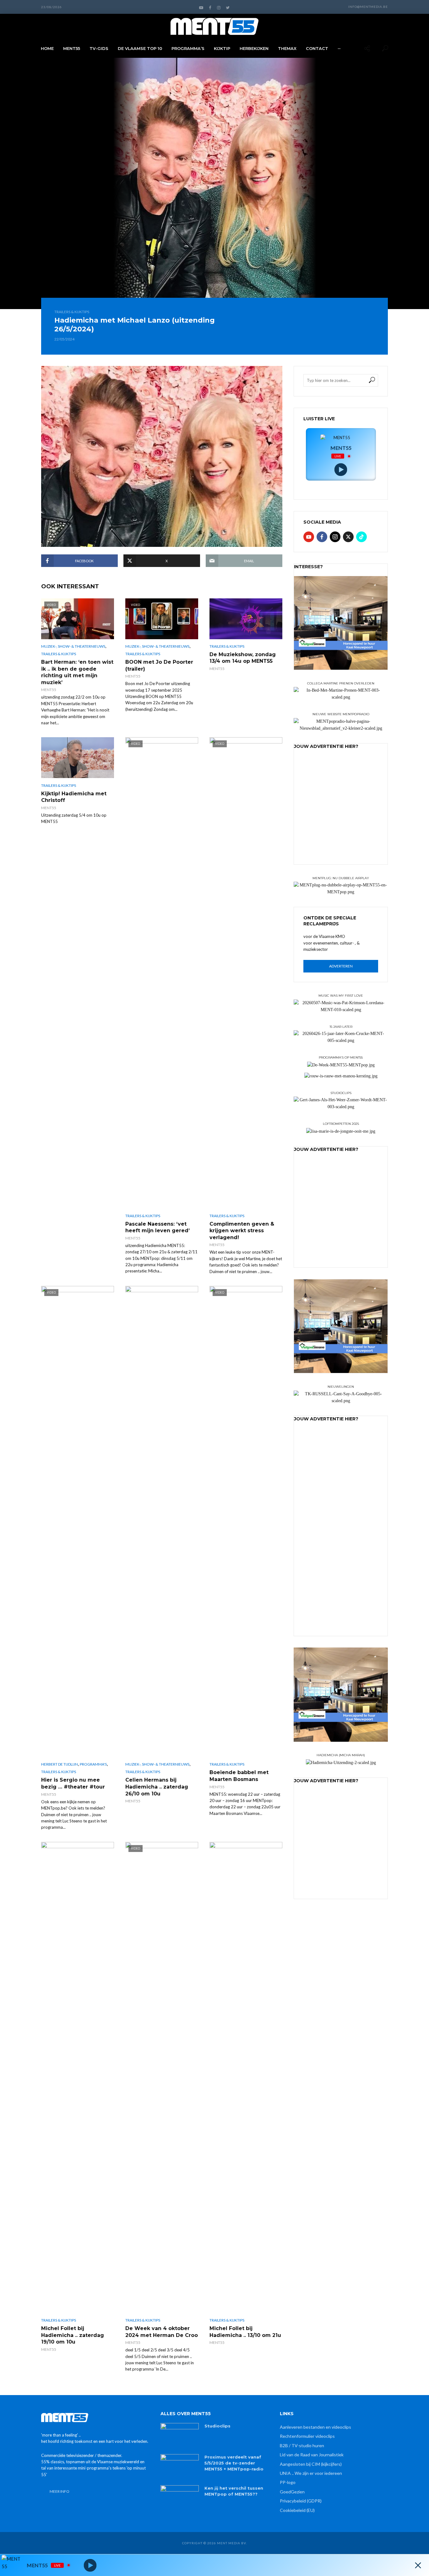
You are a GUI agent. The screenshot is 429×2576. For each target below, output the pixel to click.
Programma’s (188, 48)
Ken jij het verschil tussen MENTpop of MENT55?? (234, 2491)
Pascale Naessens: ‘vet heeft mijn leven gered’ (157, 1227)
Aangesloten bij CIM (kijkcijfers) (311, 2464)
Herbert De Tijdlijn (60, 1764)
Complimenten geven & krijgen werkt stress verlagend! (242, 1231)
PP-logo (288, 2482)
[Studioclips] (180, 2436)
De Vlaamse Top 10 (140, 48)
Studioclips (217, 2426)
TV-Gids (99, 48)
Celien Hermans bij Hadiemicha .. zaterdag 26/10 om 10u (157, 1787)
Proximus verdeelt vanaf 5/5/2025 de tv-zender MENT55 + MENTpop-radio (234, 2463)
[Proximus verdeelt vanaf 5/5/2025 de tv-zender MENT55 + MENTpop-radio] (180, 2467)
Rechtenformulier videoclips (307, 2436)
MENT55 (72, 48)
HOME (47, 48)
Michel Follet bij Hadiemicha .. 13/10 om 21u (245, 2332)
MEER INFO (60, 2491)
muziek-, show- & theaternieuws (73, 646)
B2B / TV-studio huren (302, 2445)
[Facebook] (322, 537)
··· (339, 48)
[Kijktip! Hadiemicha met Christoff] (78, 758)
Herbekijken (254, 48)
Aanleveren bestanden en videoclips (315, 2427)
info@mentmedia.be (368, 7)
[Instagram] (335, 537)
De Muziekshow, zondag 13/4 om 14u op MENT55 (243, 658)
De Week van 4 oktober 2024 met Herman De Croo (162, 2332)
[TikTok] (361, 537)
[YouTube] (309, 537)
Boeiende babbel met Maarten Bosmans (239, 1776)
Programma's (93, 1764)
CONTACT (317, 48)
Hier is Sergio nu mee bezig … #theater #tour (73, 1783)
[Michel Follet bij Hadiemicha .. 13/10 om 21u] (246, 2078)
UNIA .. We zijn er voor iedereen (311, 2473)
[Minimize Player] (418, 2565)
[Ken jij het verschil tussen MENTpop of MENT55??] (180, 2498)
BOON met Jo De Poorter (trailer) (159, 665)
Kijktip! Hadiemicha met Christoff (74, 797)
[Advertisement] (341, 816)
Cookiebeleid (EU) (297, 2510)
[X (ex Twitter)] (348, 537)
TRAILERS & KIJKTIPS (72, 312)
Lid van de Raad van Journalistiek (312, 2455)
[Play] (341, 470)
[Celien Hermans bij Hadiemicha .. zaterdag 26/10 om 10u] (162, 1522)
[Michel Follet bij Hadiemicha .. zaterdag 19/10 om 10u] (78, 2078)
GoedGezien (292, 2492)
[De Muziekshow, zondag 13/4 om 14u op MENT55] (246, 619)
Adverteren (341, 966)
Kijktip (222, 48)
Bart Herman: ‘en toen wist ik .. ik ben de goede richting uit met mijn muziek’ (77, 672)
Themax (287, 48)
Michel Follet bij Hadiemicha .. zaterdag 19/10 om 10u (73, 2335)
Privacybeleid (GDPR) (301, 2501)
